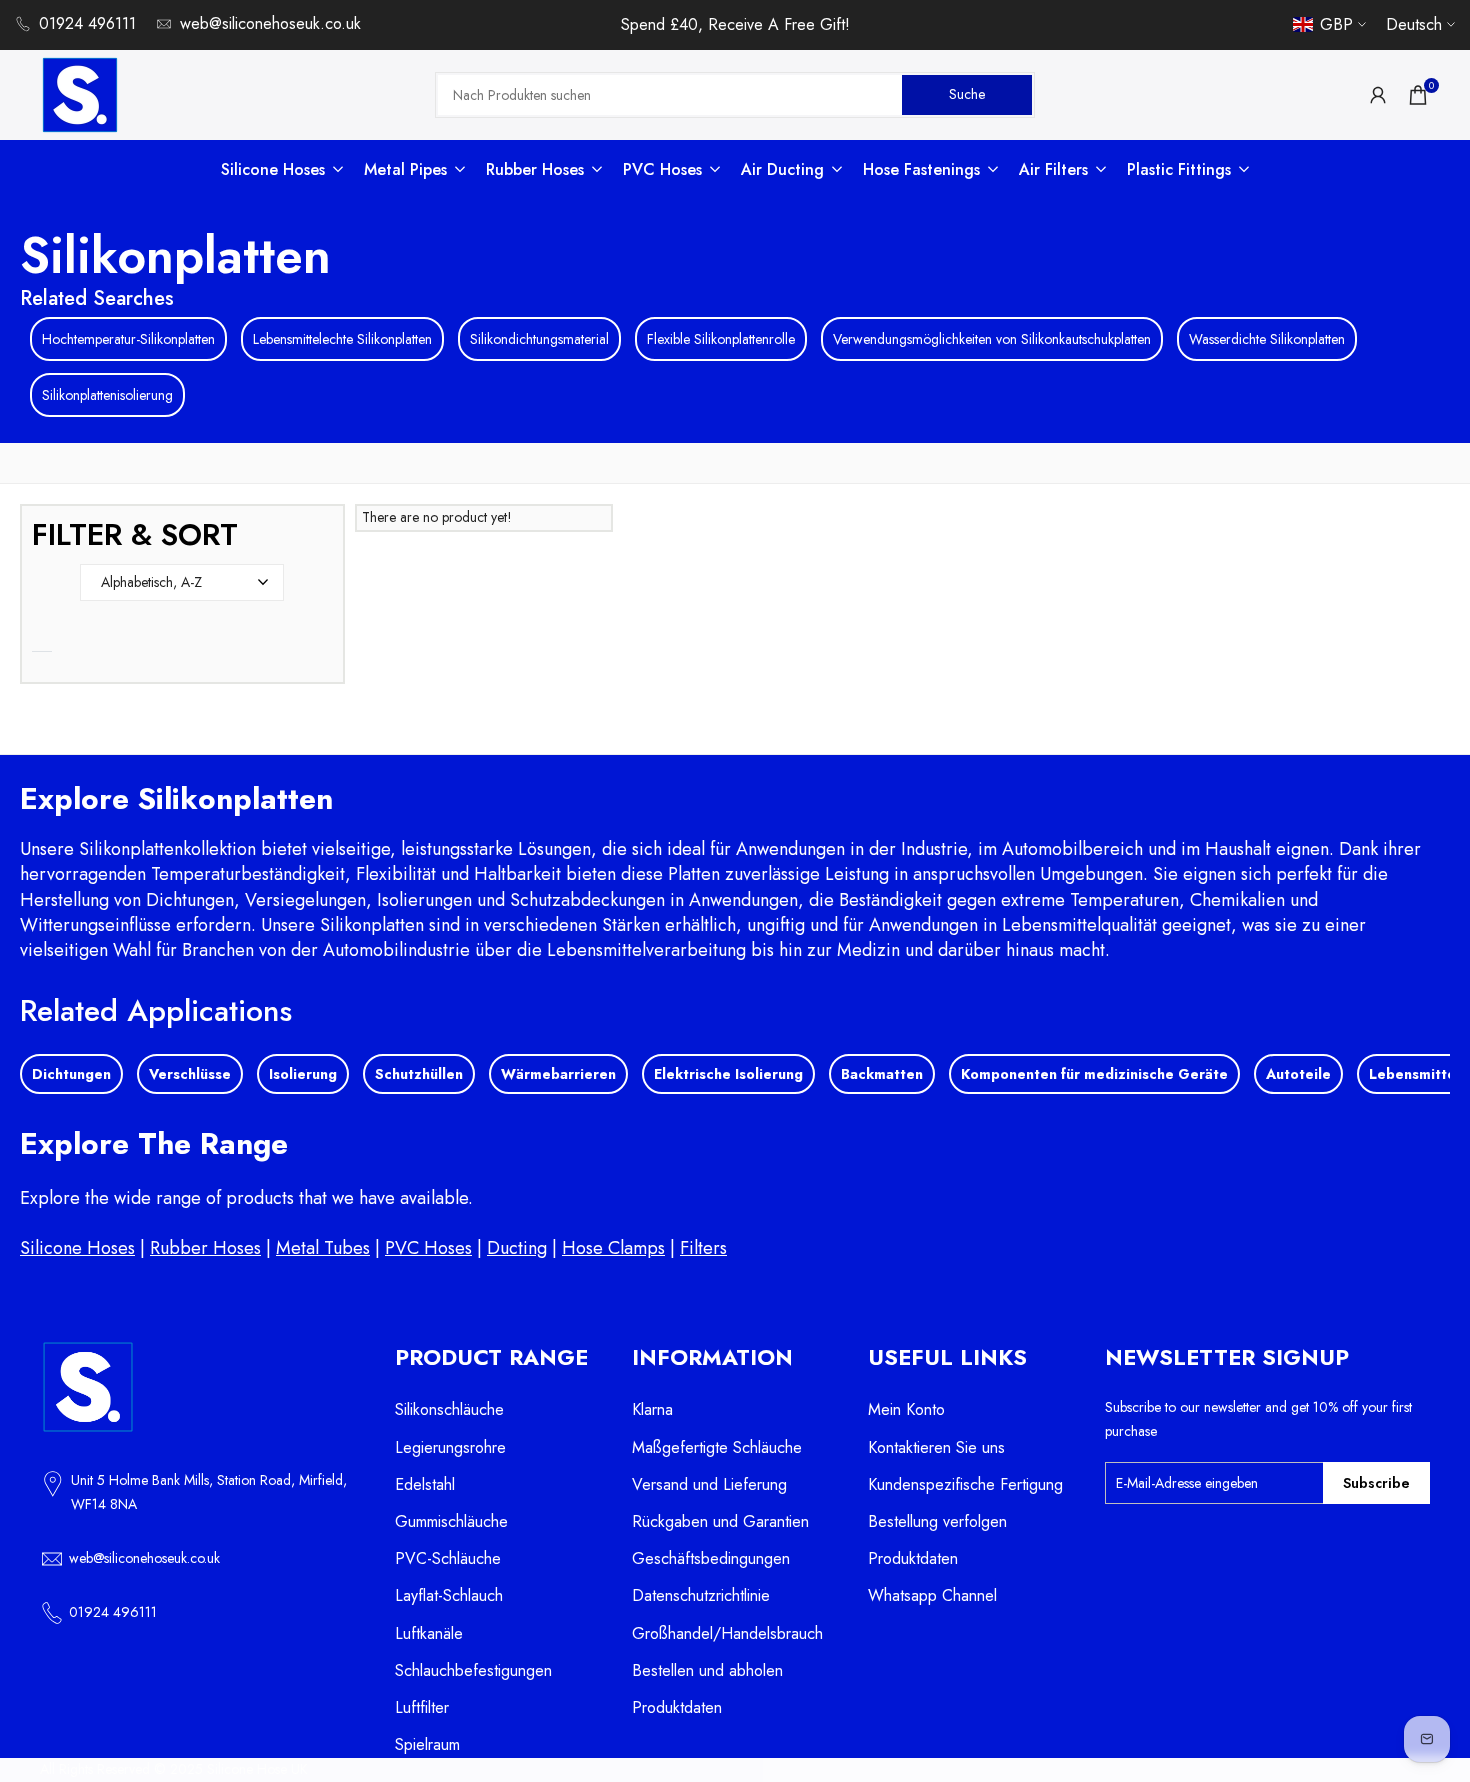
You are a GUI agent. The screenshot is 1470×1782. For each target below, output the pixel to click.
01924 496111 (87, 23)
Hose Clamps (613, 1248)
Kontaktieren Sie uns (936, 1447)
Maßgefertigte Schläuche (717, 1447)
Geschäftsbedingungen (711, 1558)
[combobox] (670, 95)
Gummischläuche (451, 1521)
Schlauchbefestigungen (473, 1670)
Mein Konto (906, 1409)
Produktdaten (677, 1707)
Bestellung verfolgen (937, 1521)
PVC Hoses (428, 1248)
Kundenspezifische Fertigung (965, 1484)
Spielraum (427, 1744)
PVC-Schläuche (448, 1558)
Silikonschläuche (449, 1409)
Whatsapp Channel (932, 1595)
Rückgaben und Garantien (720, 1521)
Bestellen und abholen (707, 1670)
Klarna (652, 1409)
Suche (967, 94)
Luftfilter (422, 1707)
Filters (703, 1248)
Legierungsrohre (450, 1447)
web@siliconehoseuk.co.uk (270, 23)
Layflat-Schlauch (449, 1595)
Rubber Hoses (205, 1248)
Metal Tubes (323, 1248)
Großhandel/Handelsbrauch (727, 1633)
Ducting (517, 1248)
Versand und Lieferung (709, 1484)
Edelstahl (425, 1484)
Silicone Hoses (77, 1248)
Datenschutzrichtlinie (701, 1595)
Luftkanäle (429, 1633)
